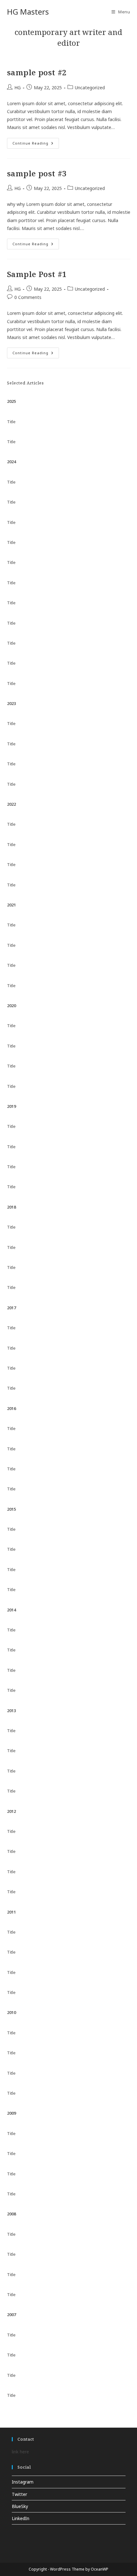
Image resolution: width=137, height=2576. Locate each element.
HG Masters (28, 12)
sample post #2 (37, 72)
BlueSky (20, 2506)
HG (18, 88)
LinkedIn (21, 2518)
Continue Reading (36, 144)
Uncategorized (90, 88)
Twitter (19, 2494)
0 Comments (28, 297)
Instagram (23, 2482)
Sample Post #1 (37, 274)
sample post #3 (37, 173)
